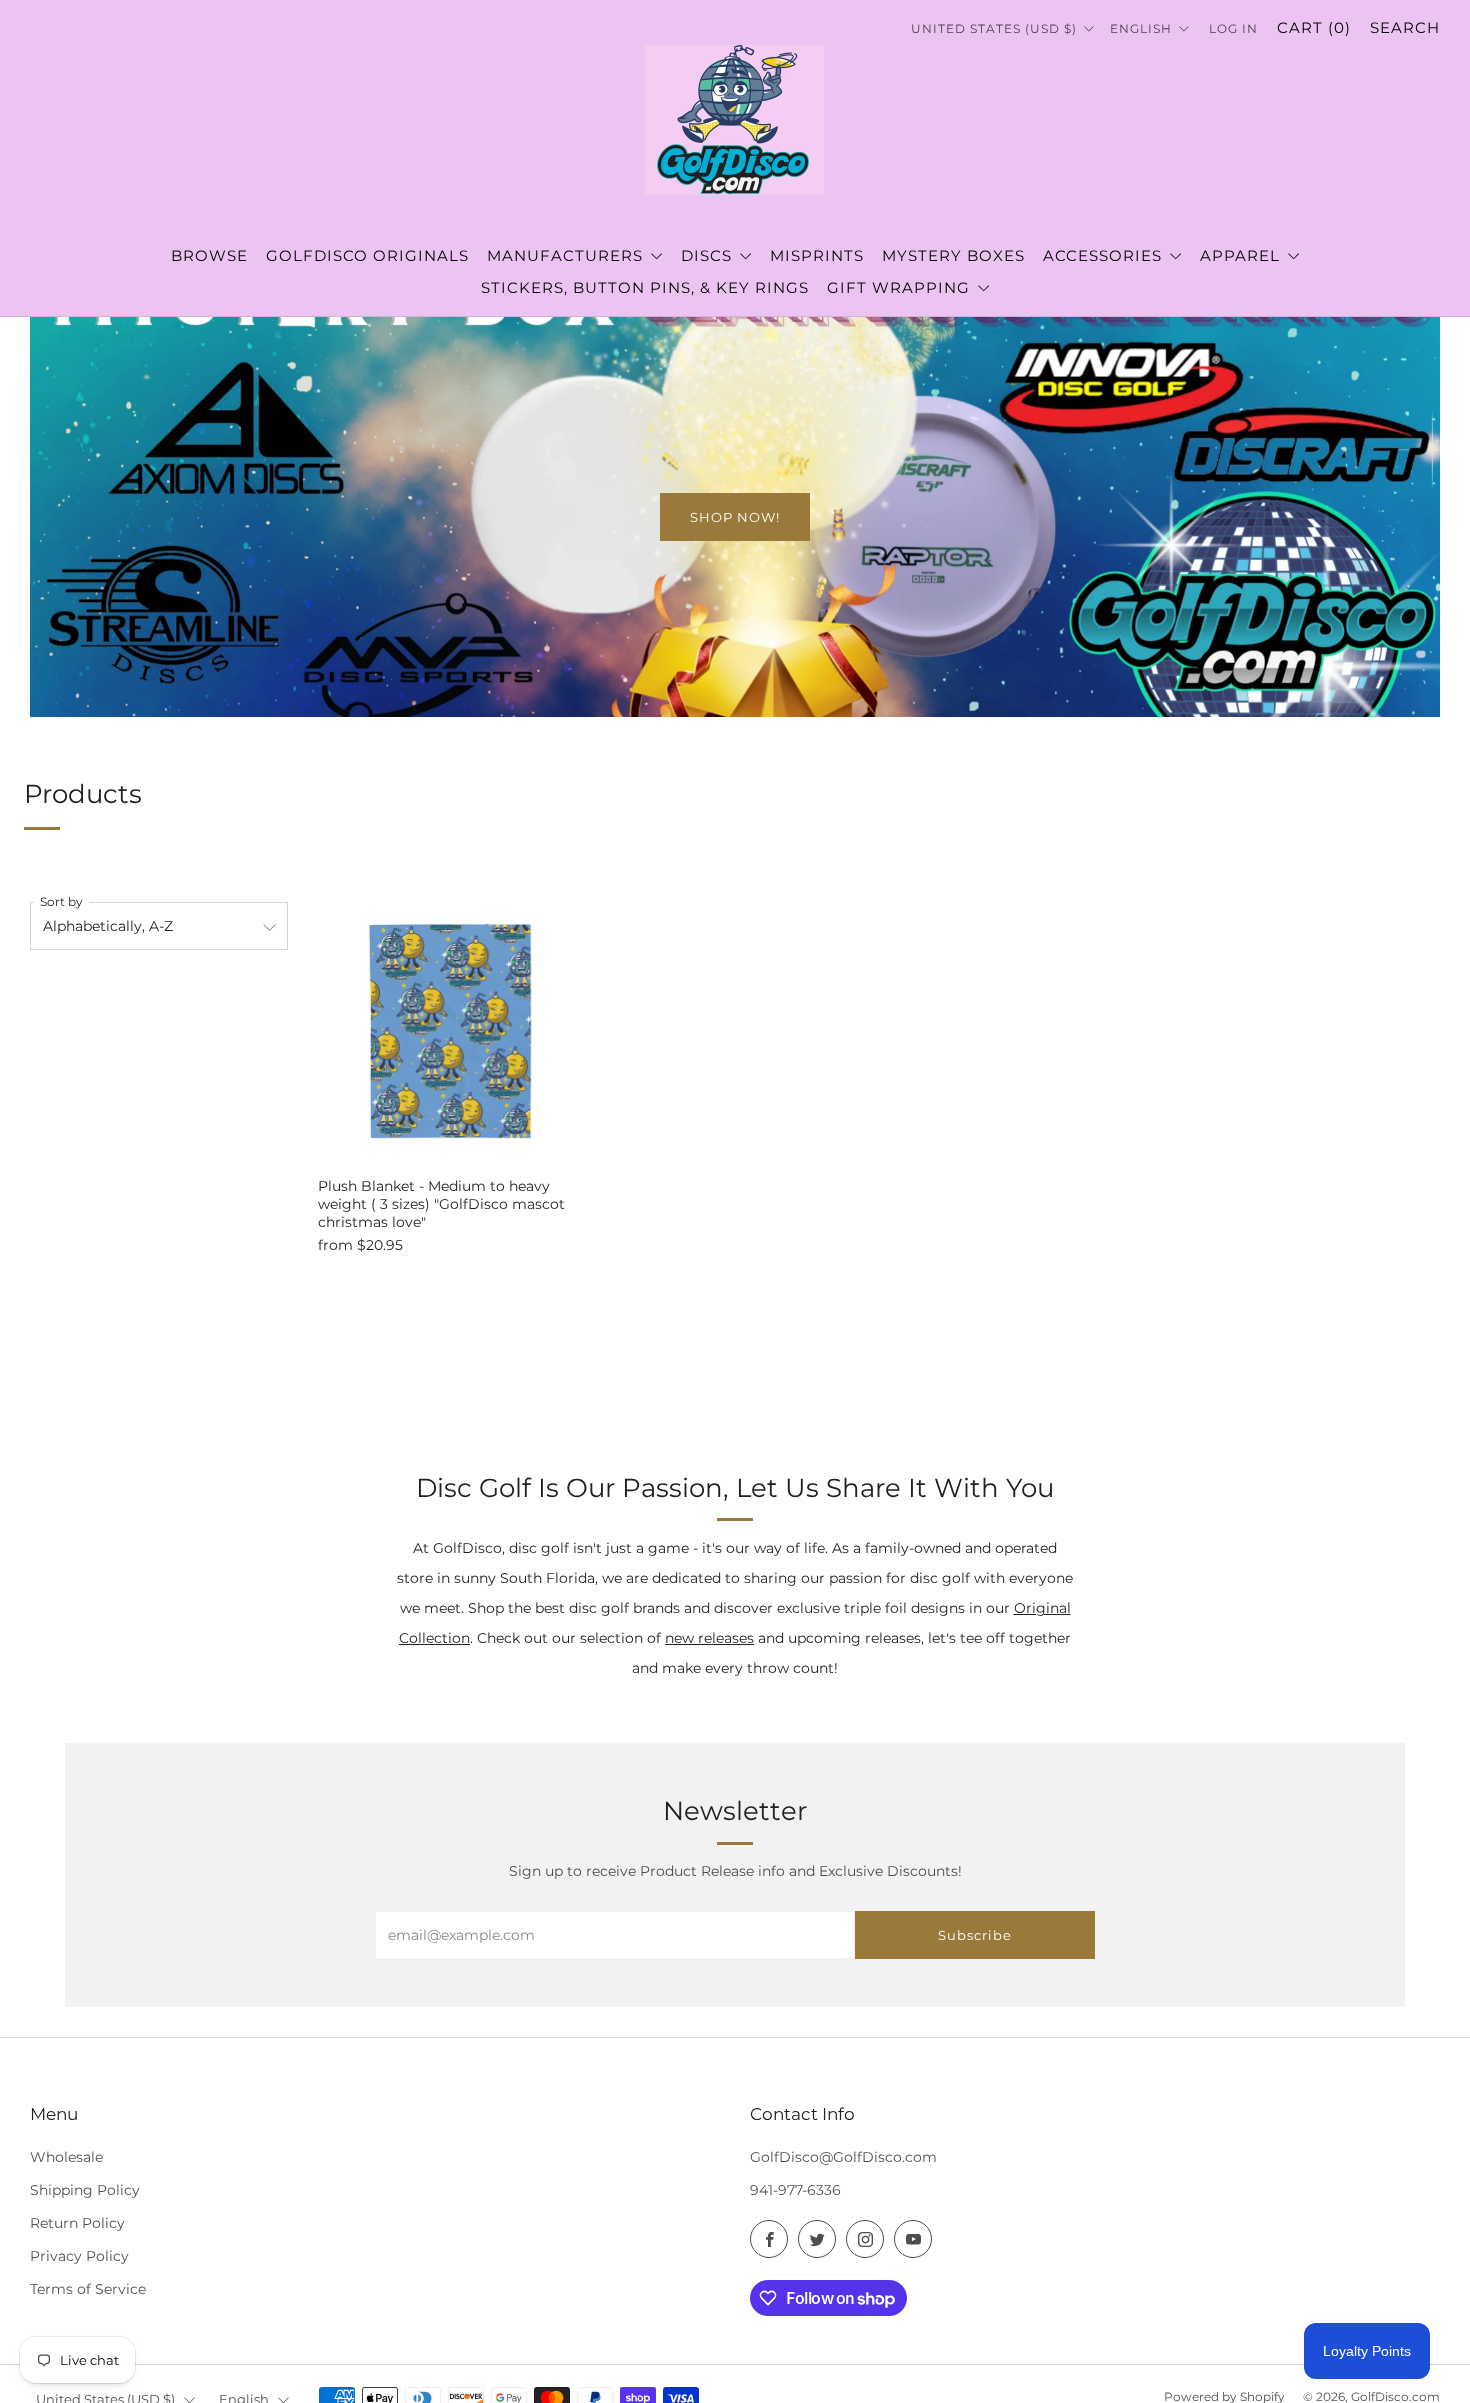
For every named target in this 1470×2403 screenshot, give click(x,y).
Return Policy (77, 2223)
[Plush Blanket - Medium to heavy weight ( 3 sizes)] (452, 1030)
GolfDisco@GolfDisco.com (843, 2157)
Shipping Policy (85, 2190)
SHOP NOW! (735, 517)
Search (1405, 27)
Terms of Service (88, 2289)
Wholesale (66, 2157)
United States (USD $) (996, 28)
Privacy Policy (79, 2256)
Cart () (1314, 27)
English (1143, 28)
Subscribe (975, 1935)
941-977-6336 (795, 2190)
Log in (1233, 28)
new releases (709, 1638)
